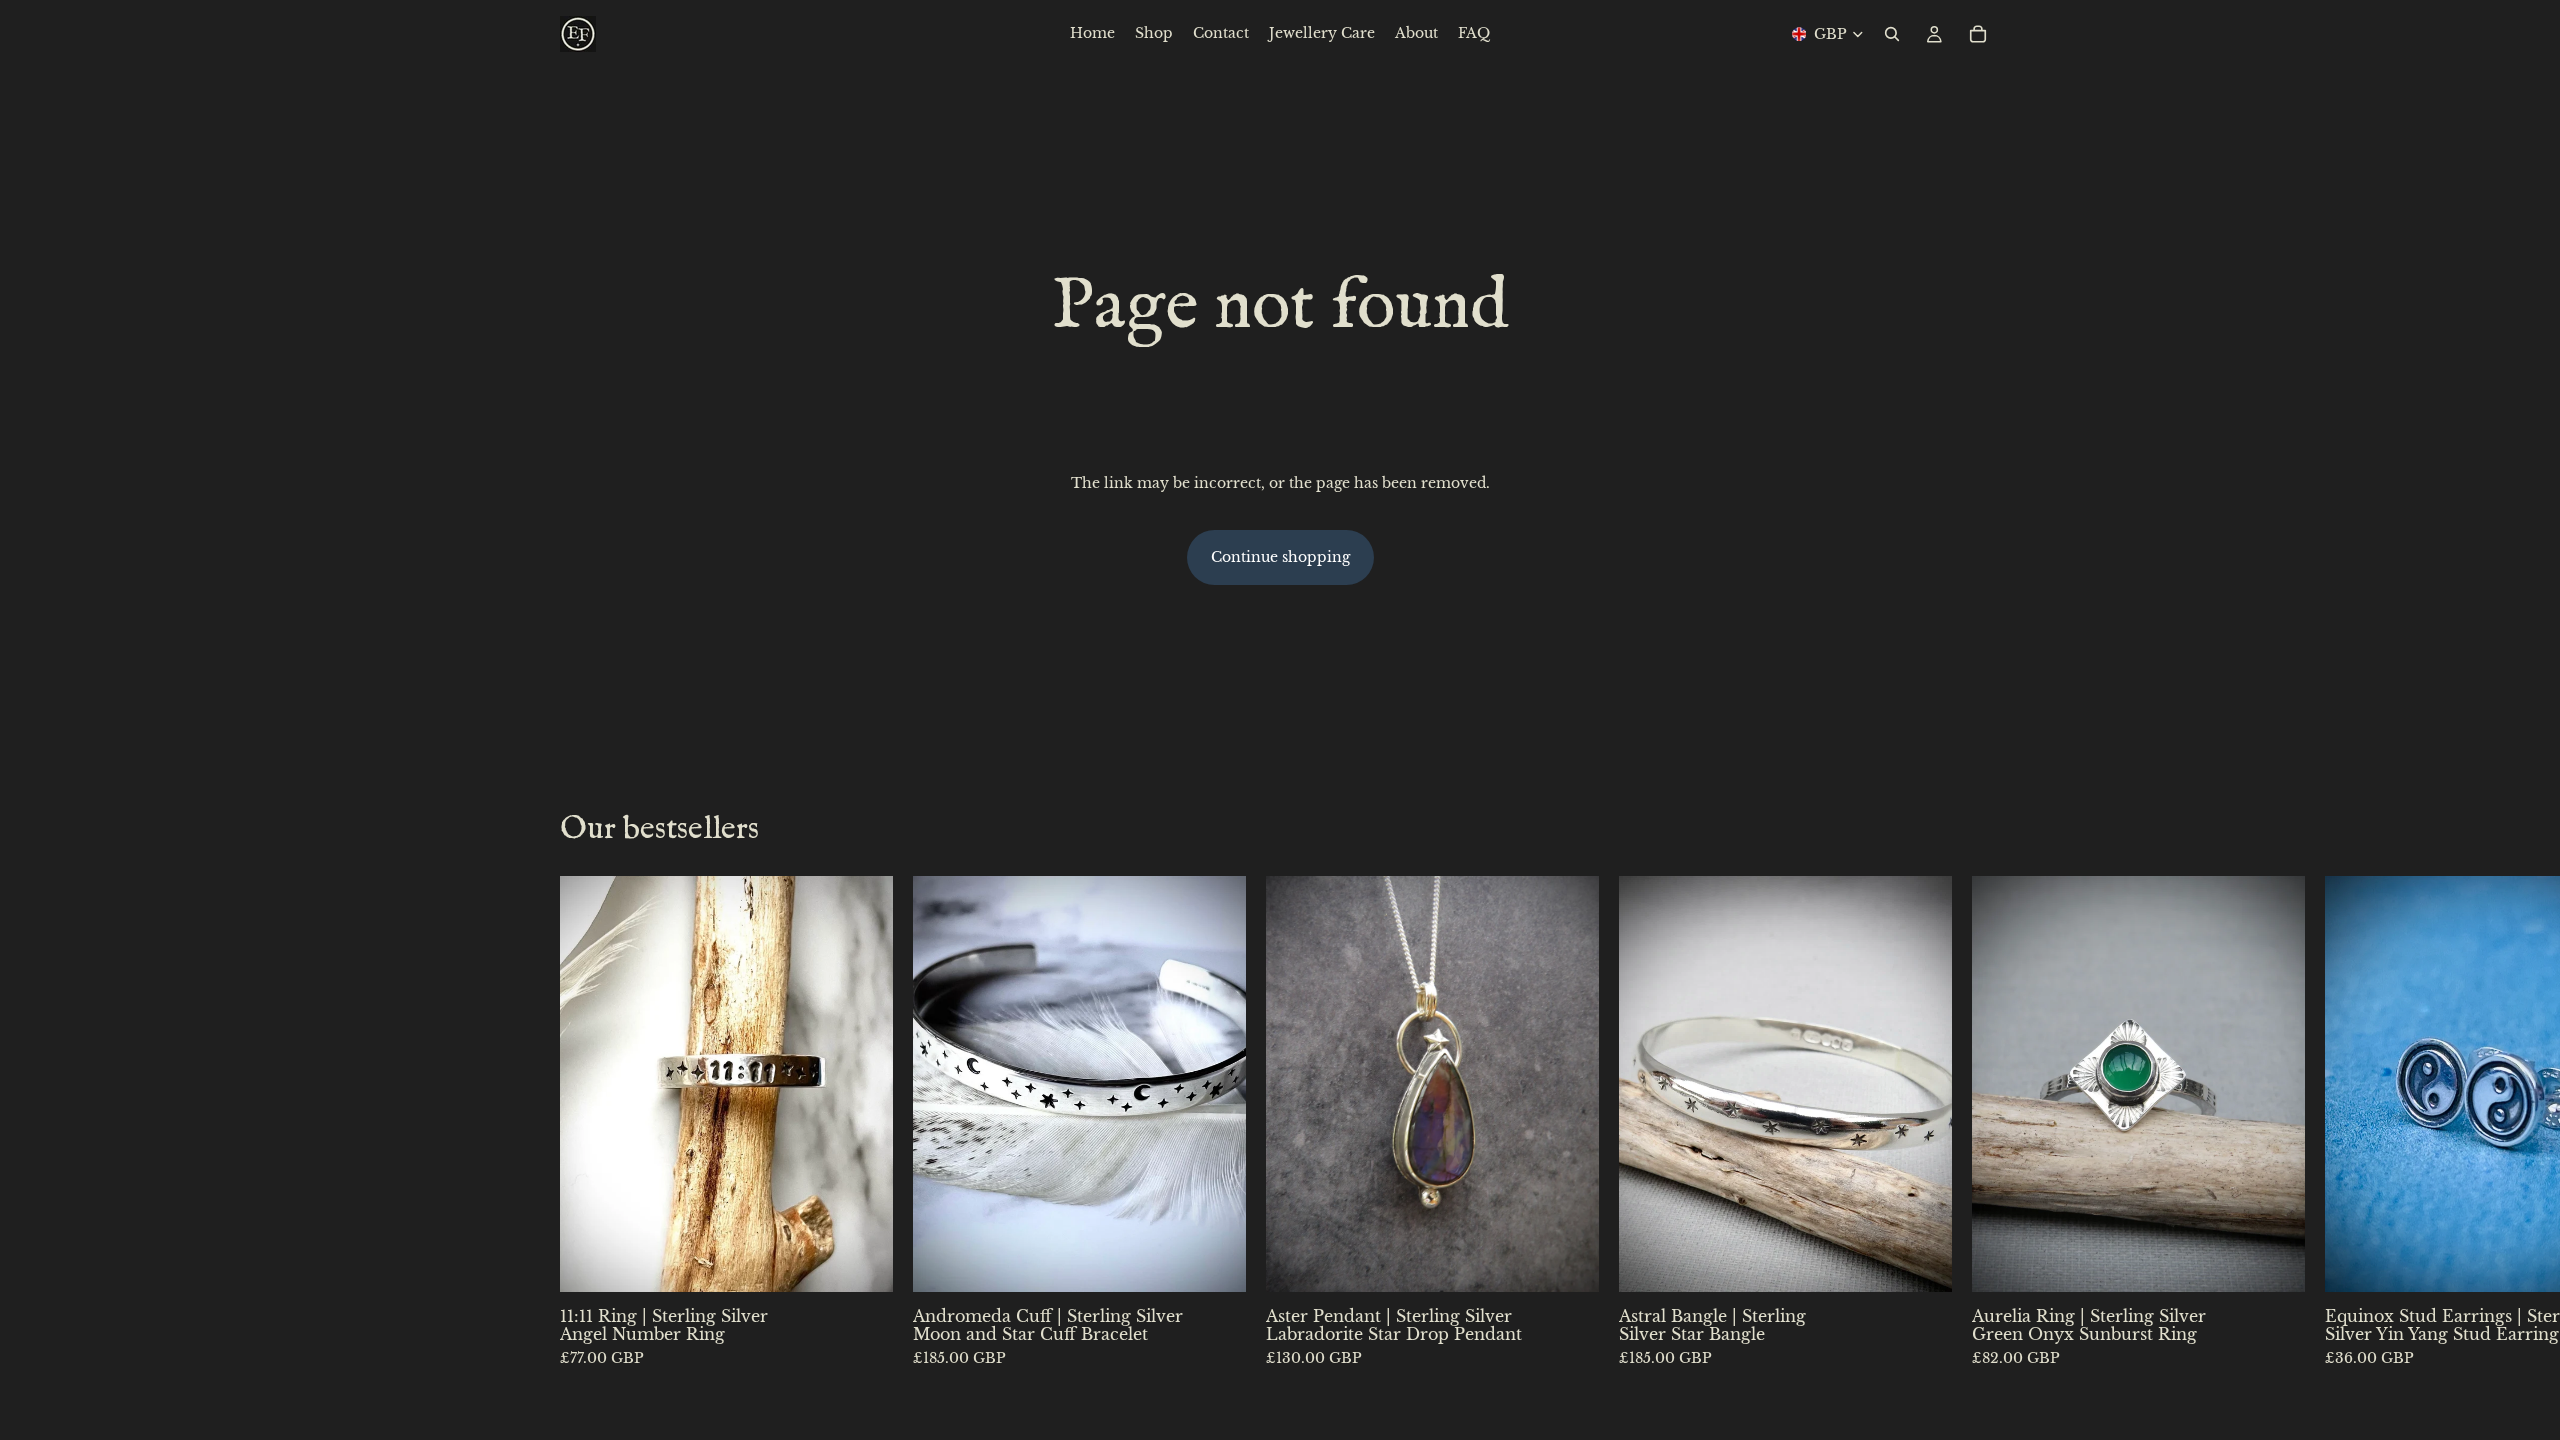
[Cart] (1978, 34)
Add (1585, 1261)
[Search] (1892, 34)
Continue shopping (1280, 557)
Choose (879, 1261)
